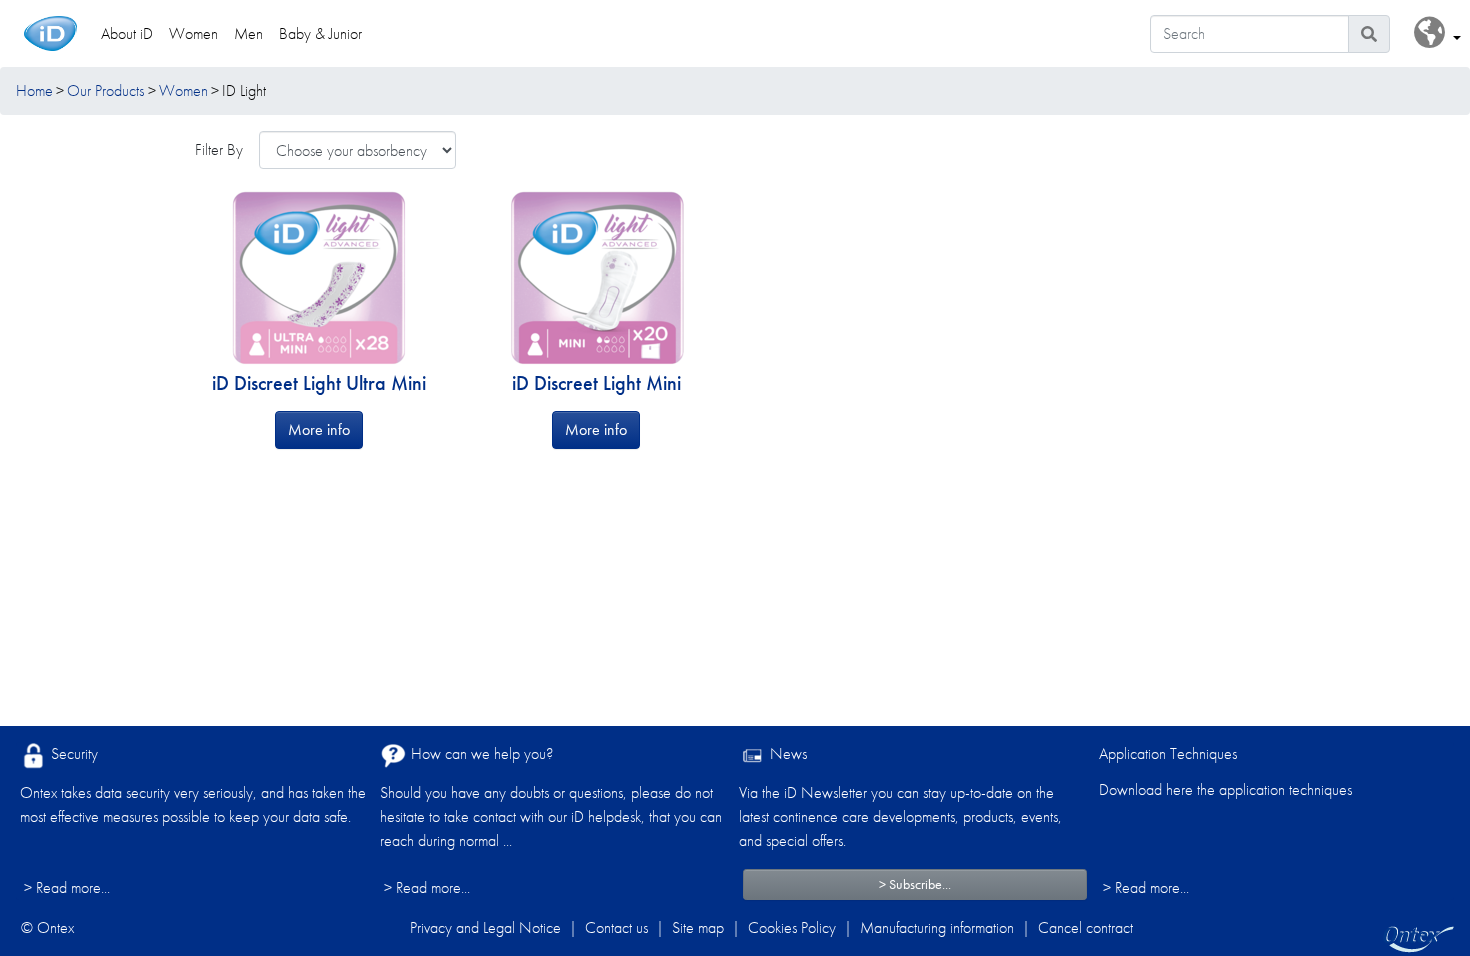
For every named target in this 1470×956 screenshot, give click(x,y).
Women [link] (193, 33)
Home (34, 90)
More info (319, 429)
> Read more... (67, 887)
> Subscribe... (915, 884)
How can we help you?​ (480, 753)
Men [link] (248, 33)
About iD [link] (127, 33)
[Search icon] (1369, 34)
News (786, 753)
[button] (1437, 33)
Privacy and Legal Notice (485, 927)
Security (72, 753)
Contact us (616, 927)
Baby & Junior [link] (320, 33)
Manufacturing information (937, 927)
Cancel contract (1085, 927)
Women (183, 90)
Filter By (219, 149)
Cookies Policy (792, 927)
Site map (698, 927)
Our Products (105, 90)
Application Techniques (1168, 753)
